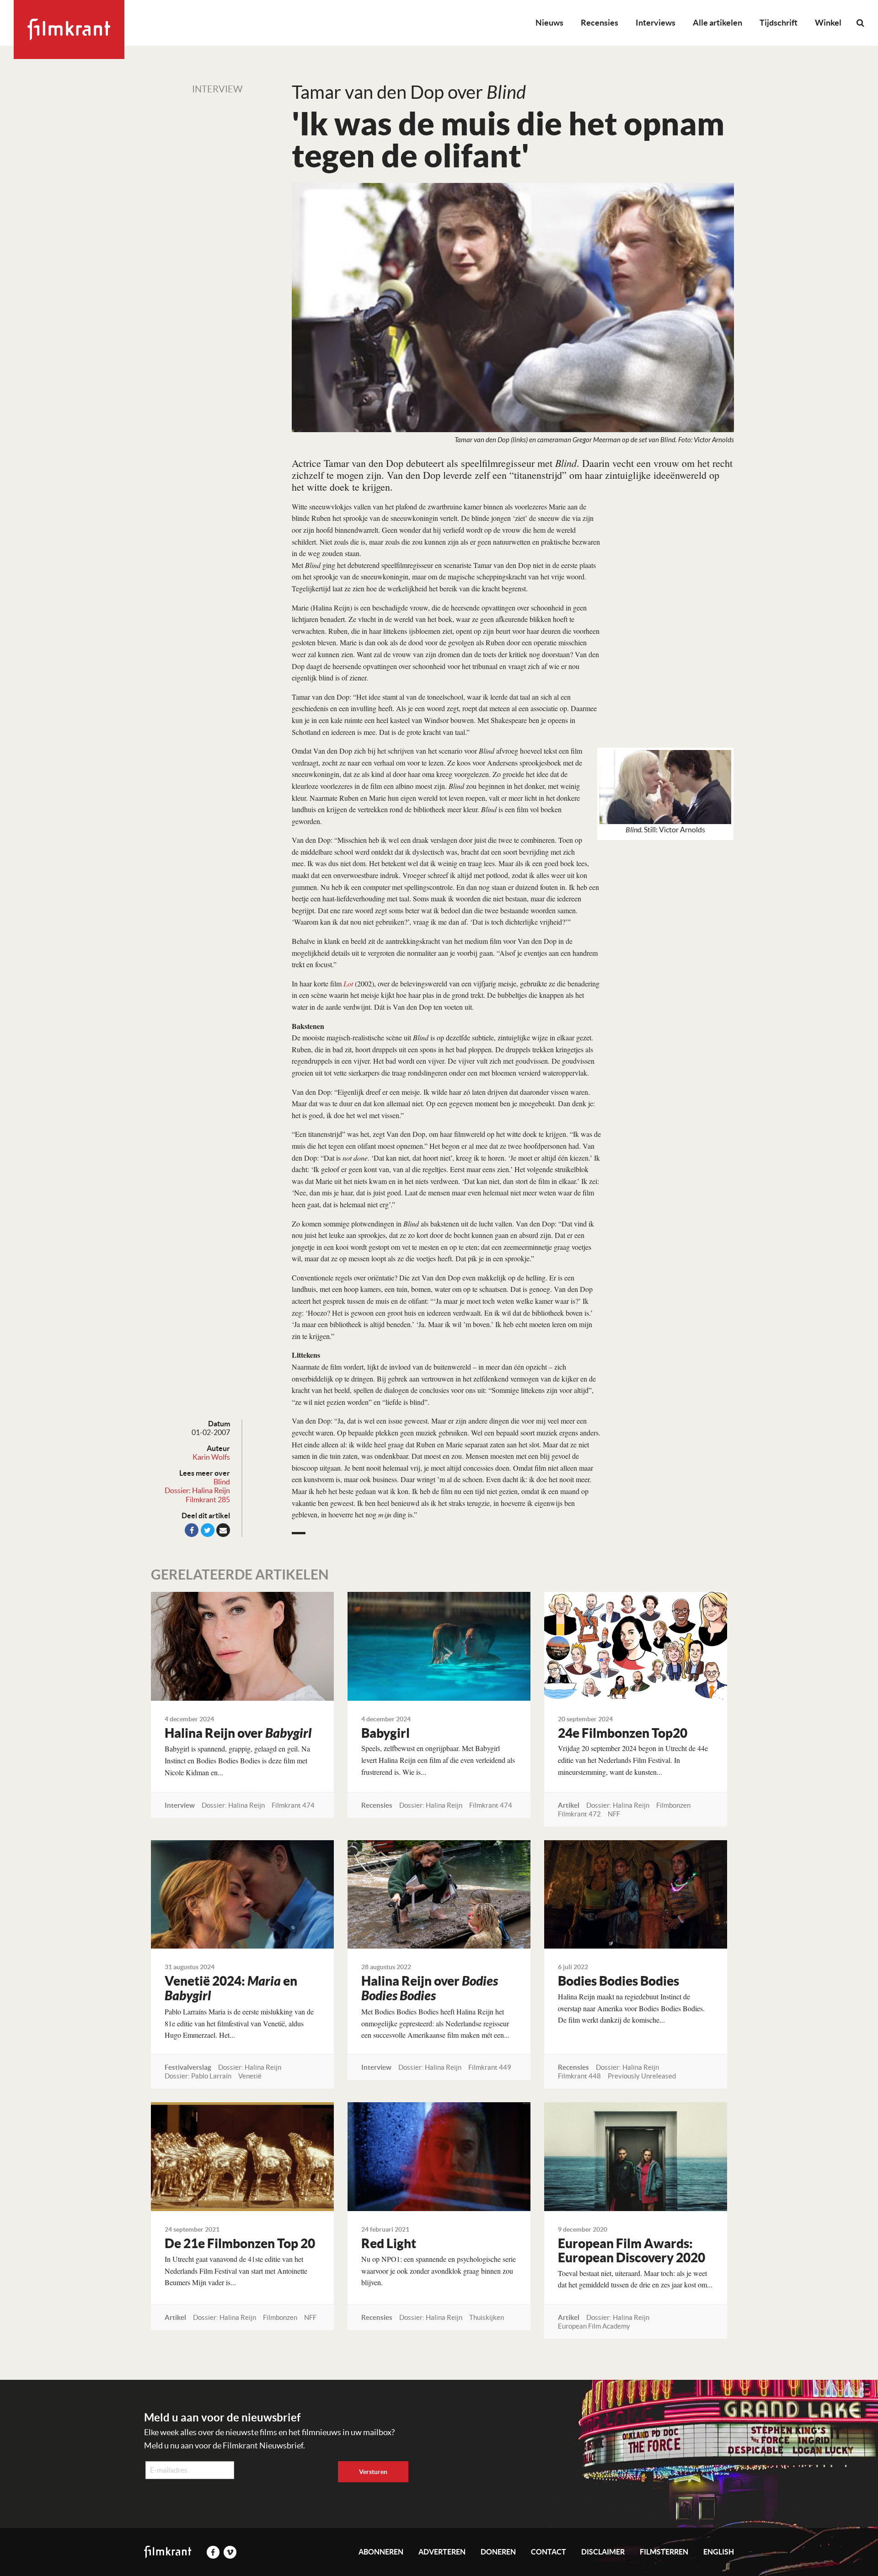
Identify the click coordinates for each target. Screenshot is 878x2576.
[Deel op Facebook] (192, 1530)
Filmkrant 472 (579, 1814)
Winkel (828, 23)
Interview (217, 89)
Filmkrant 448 (579, 2076)
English (719, 2552)
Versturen (373, 2472)
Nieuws (549, 23)
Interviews (656, 23)
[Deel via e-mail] (223, 1530)
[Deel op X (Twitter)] (208, 1530)
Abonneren (381, 2552)
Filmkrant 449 (490, 2067)
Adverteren (442, 2552)
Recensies (600, 23)
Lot (348, 983)
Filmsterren (664, 2552)
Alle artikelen (717, 23)
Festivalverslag (188, 2067)
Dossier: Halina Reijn (197, 1490)
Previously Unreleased (642, 2076)
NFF (614, 1814)
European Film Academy (594, 2326)
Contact (549, 2552)
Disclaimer (603, 2552)
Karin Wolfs (211, 1457)
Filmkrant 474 (293, 1805)
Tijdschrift (779, 23)
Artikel (569, 1805)
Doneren (498, 2552)
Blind (222, 1482)
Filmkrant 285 (208, 1500)
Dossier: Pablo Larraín (198, 2076)
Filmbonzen (673, 1805)
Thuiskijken (487, 2317)
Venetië (250, 2076)
